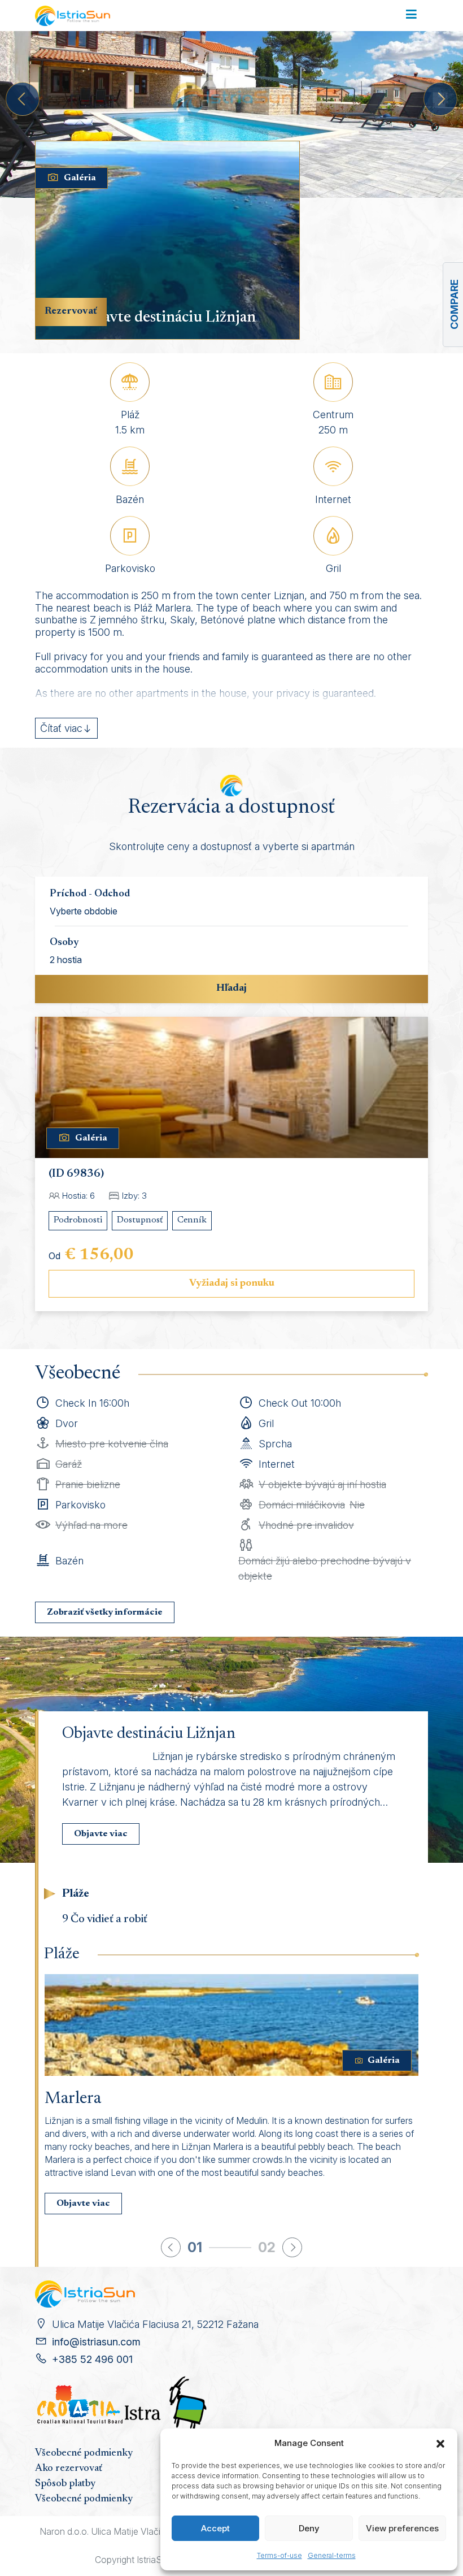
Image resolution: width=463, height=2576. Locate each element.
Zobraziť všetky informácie (105, 1612)
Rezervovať (71, 311)
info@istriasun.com (96, 2342)
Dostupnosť (140, 1220)
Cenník (192, 1220)
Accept (215, 2528)
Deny (309, 2528)
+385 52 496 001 (92, 2359)
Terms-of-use (279, 2555)
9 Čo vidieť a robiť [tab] (105, 1919)
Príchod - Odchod (90, 894)
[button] (440, 2443)
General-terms (332, 2555)
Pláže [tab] (76, 1894)
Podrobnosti (78, 1220)
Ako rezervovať (69, 2469)
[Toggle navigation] (411, 15)
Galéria (80, 178)
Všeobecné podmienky (84, 2453)
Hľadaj (231, 988)
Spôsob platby (65, 2484)
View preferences (402, 2528)
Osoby (64, 943)
